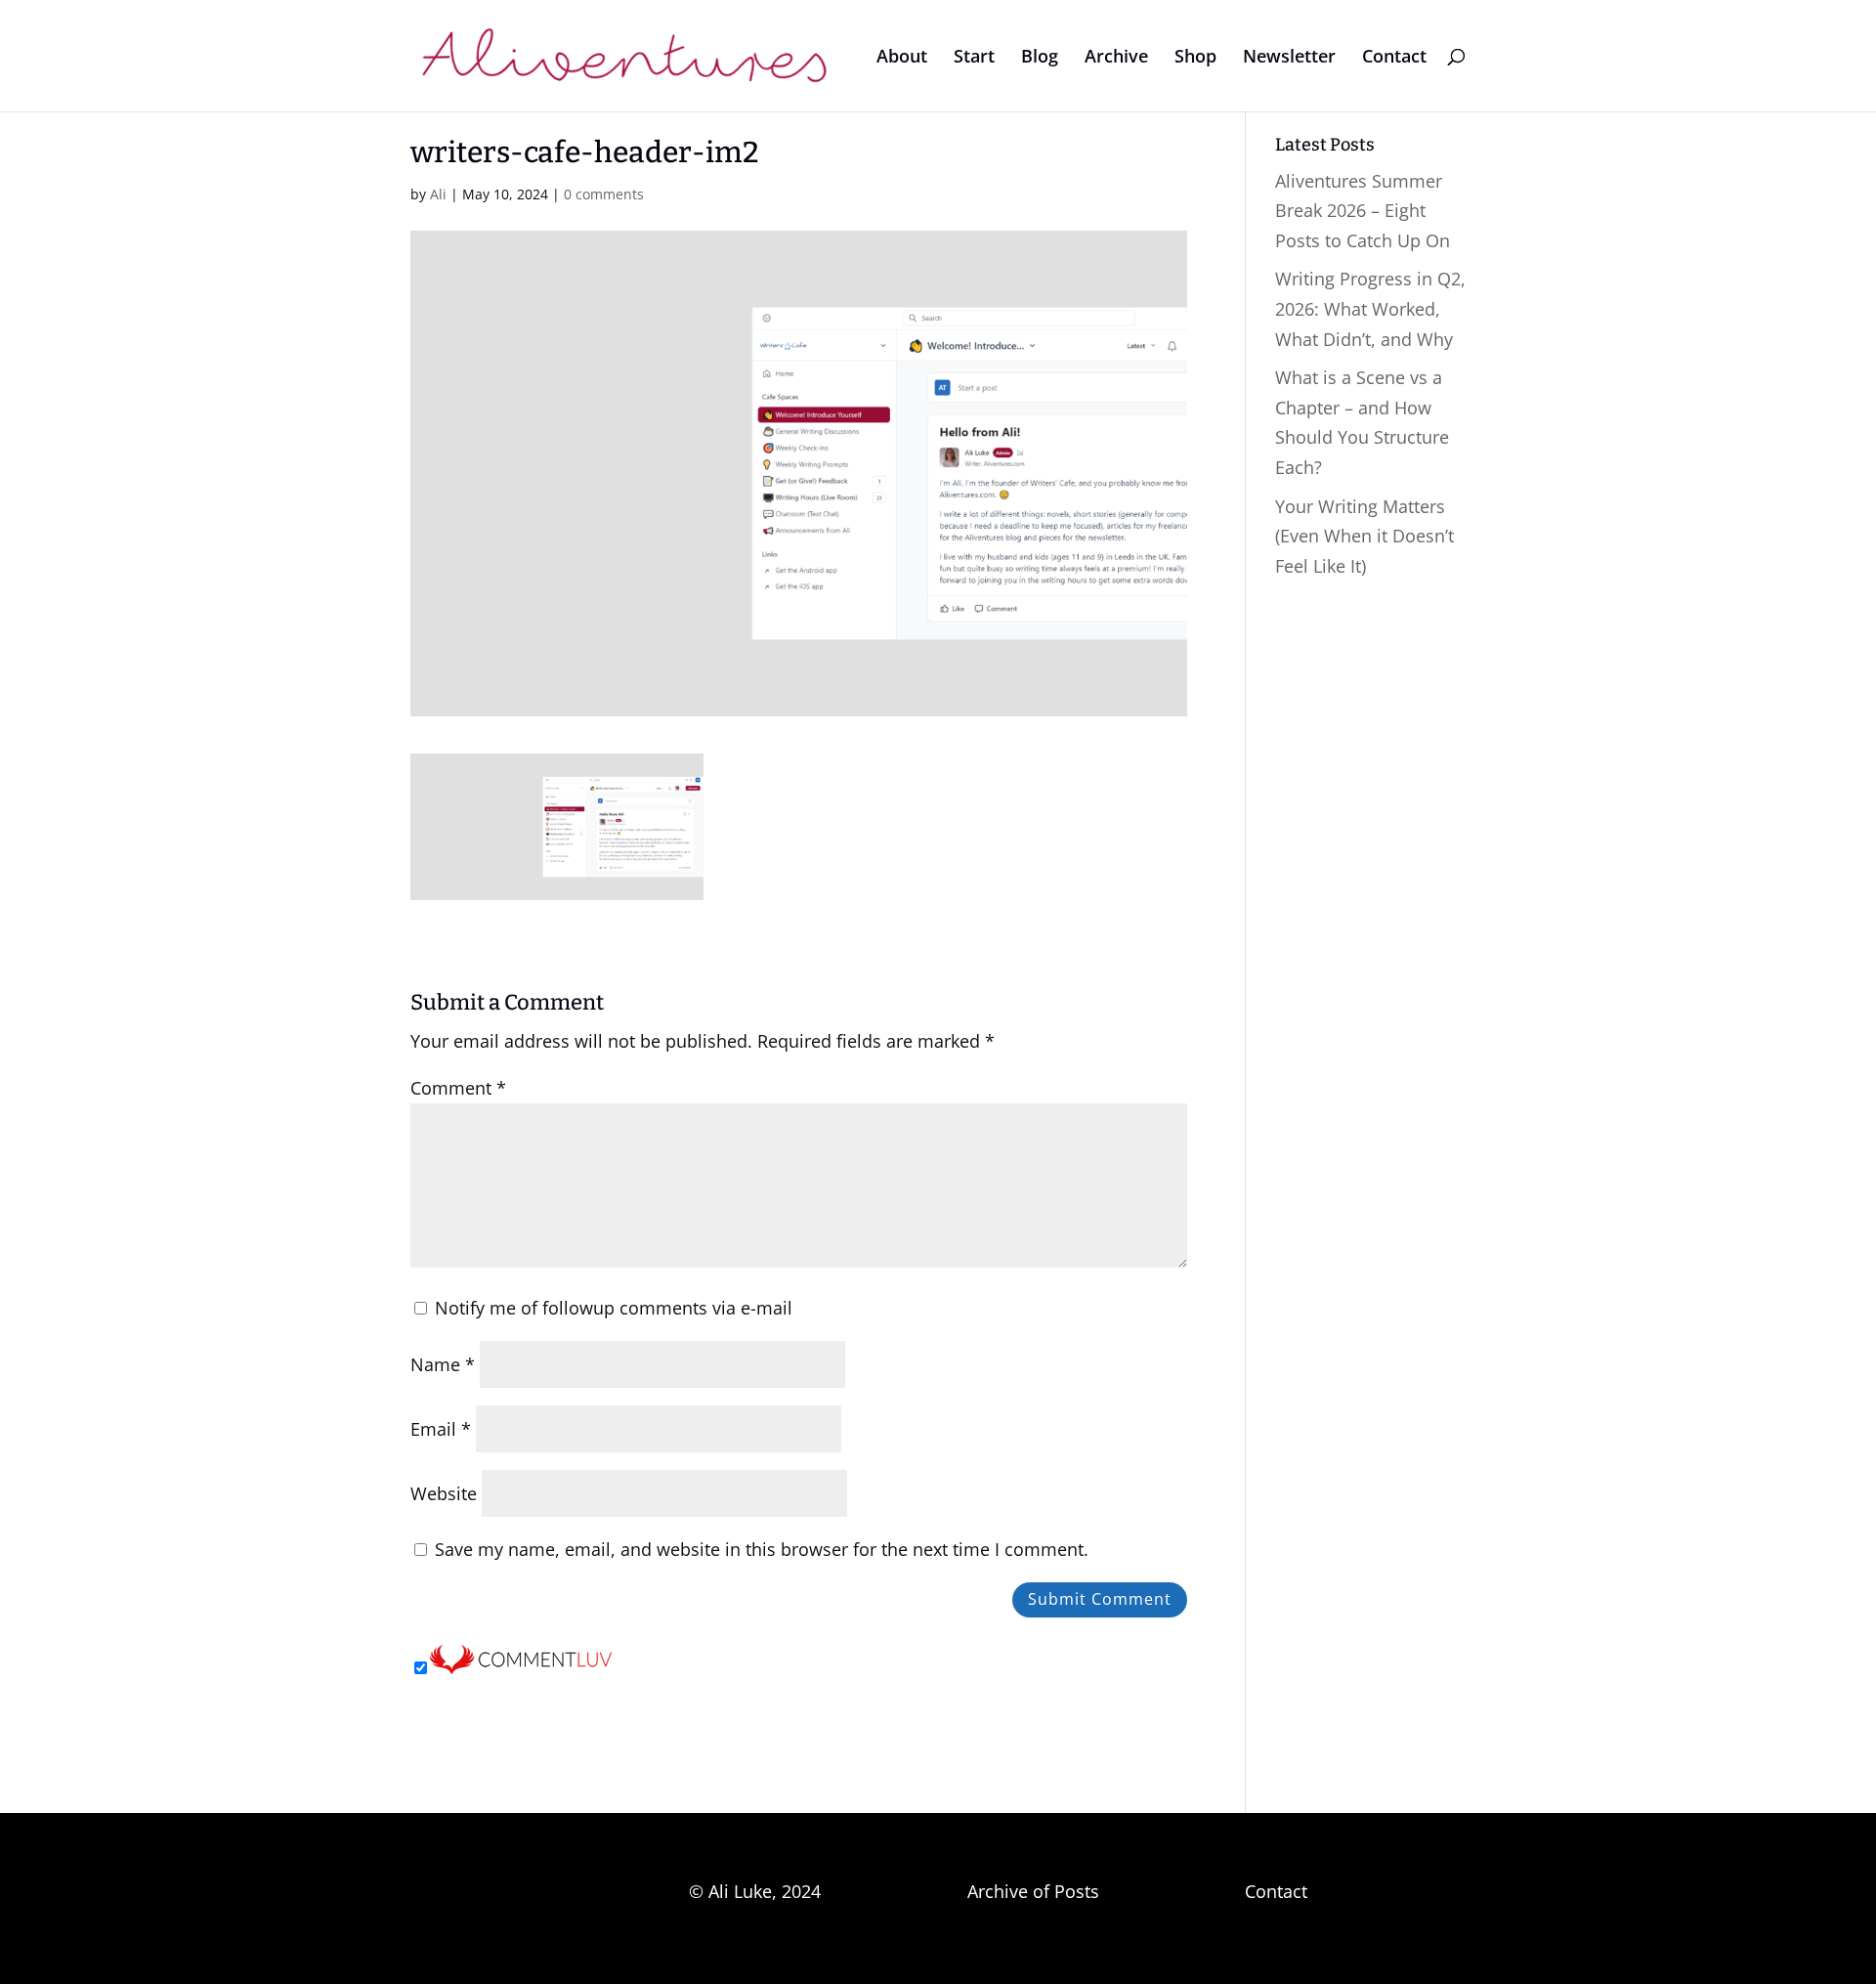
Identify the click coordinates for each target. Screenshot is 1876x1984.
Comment (458, 1088)
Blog (1040, 58)
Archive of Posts (1033, 1891)
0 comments (604, 194)
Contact (1394, 58)
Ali (438, 194)
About (902, 58)
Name (443, 1364)
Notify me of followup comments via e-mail (614, 1308)
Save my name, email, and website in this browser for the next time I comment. (762, 1549)
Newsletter (1289, 58)
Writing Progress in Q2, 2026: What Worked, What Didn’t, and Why (1370, 308)
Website (444, 1493)
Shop (1195, 58)
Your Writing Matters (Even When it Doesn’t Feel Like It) (1364, 536)
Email (441, 1429)
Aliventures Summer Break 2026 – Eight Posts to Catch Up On (1363, 211)
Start (974, 58)
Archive (1116, 58)
